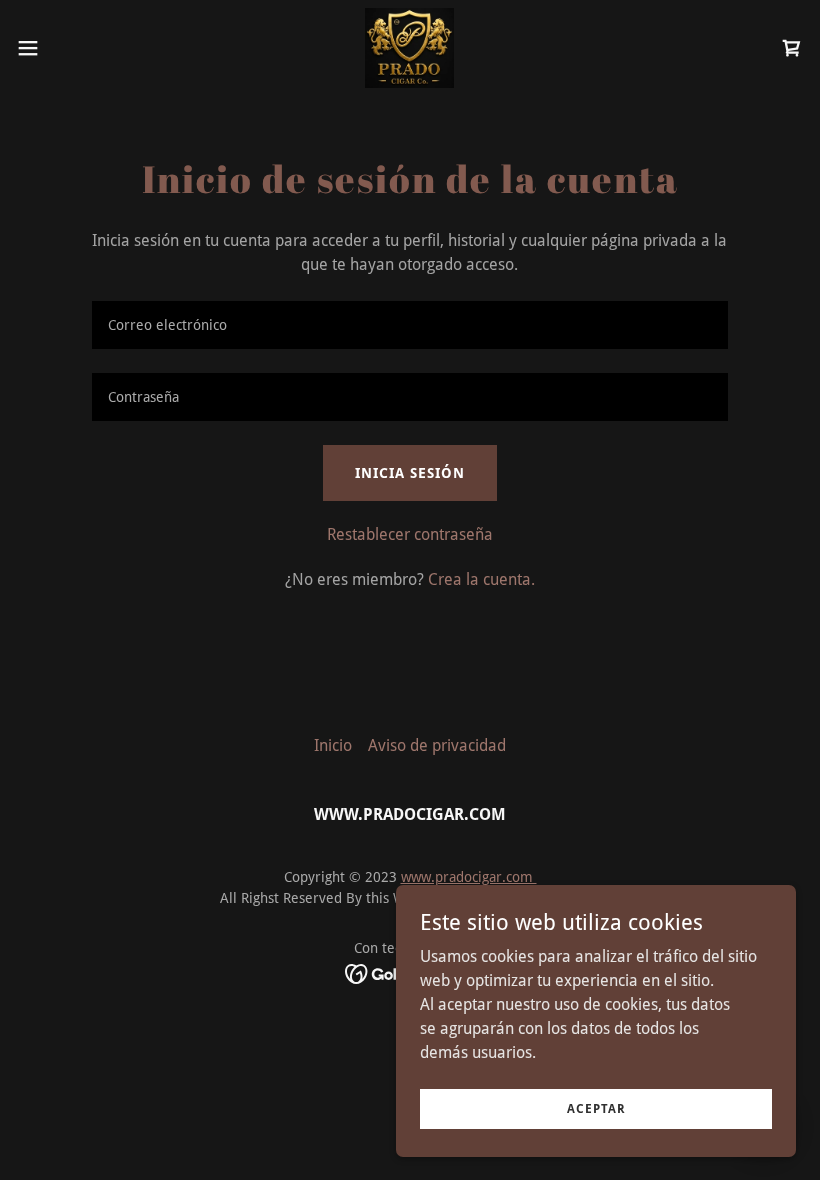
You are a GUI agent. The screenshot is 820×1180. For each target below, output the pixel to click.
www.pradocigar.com (469, 877)
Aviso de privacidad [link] (437, 745)
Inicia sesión (410, 473)
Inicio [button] (333, 745)
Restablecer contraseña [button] (410, 534)
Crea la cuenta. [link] (481, 579)
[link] (409, 48)
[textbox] (409, 325)
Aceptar (596, 1108)
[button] (68, 48)
